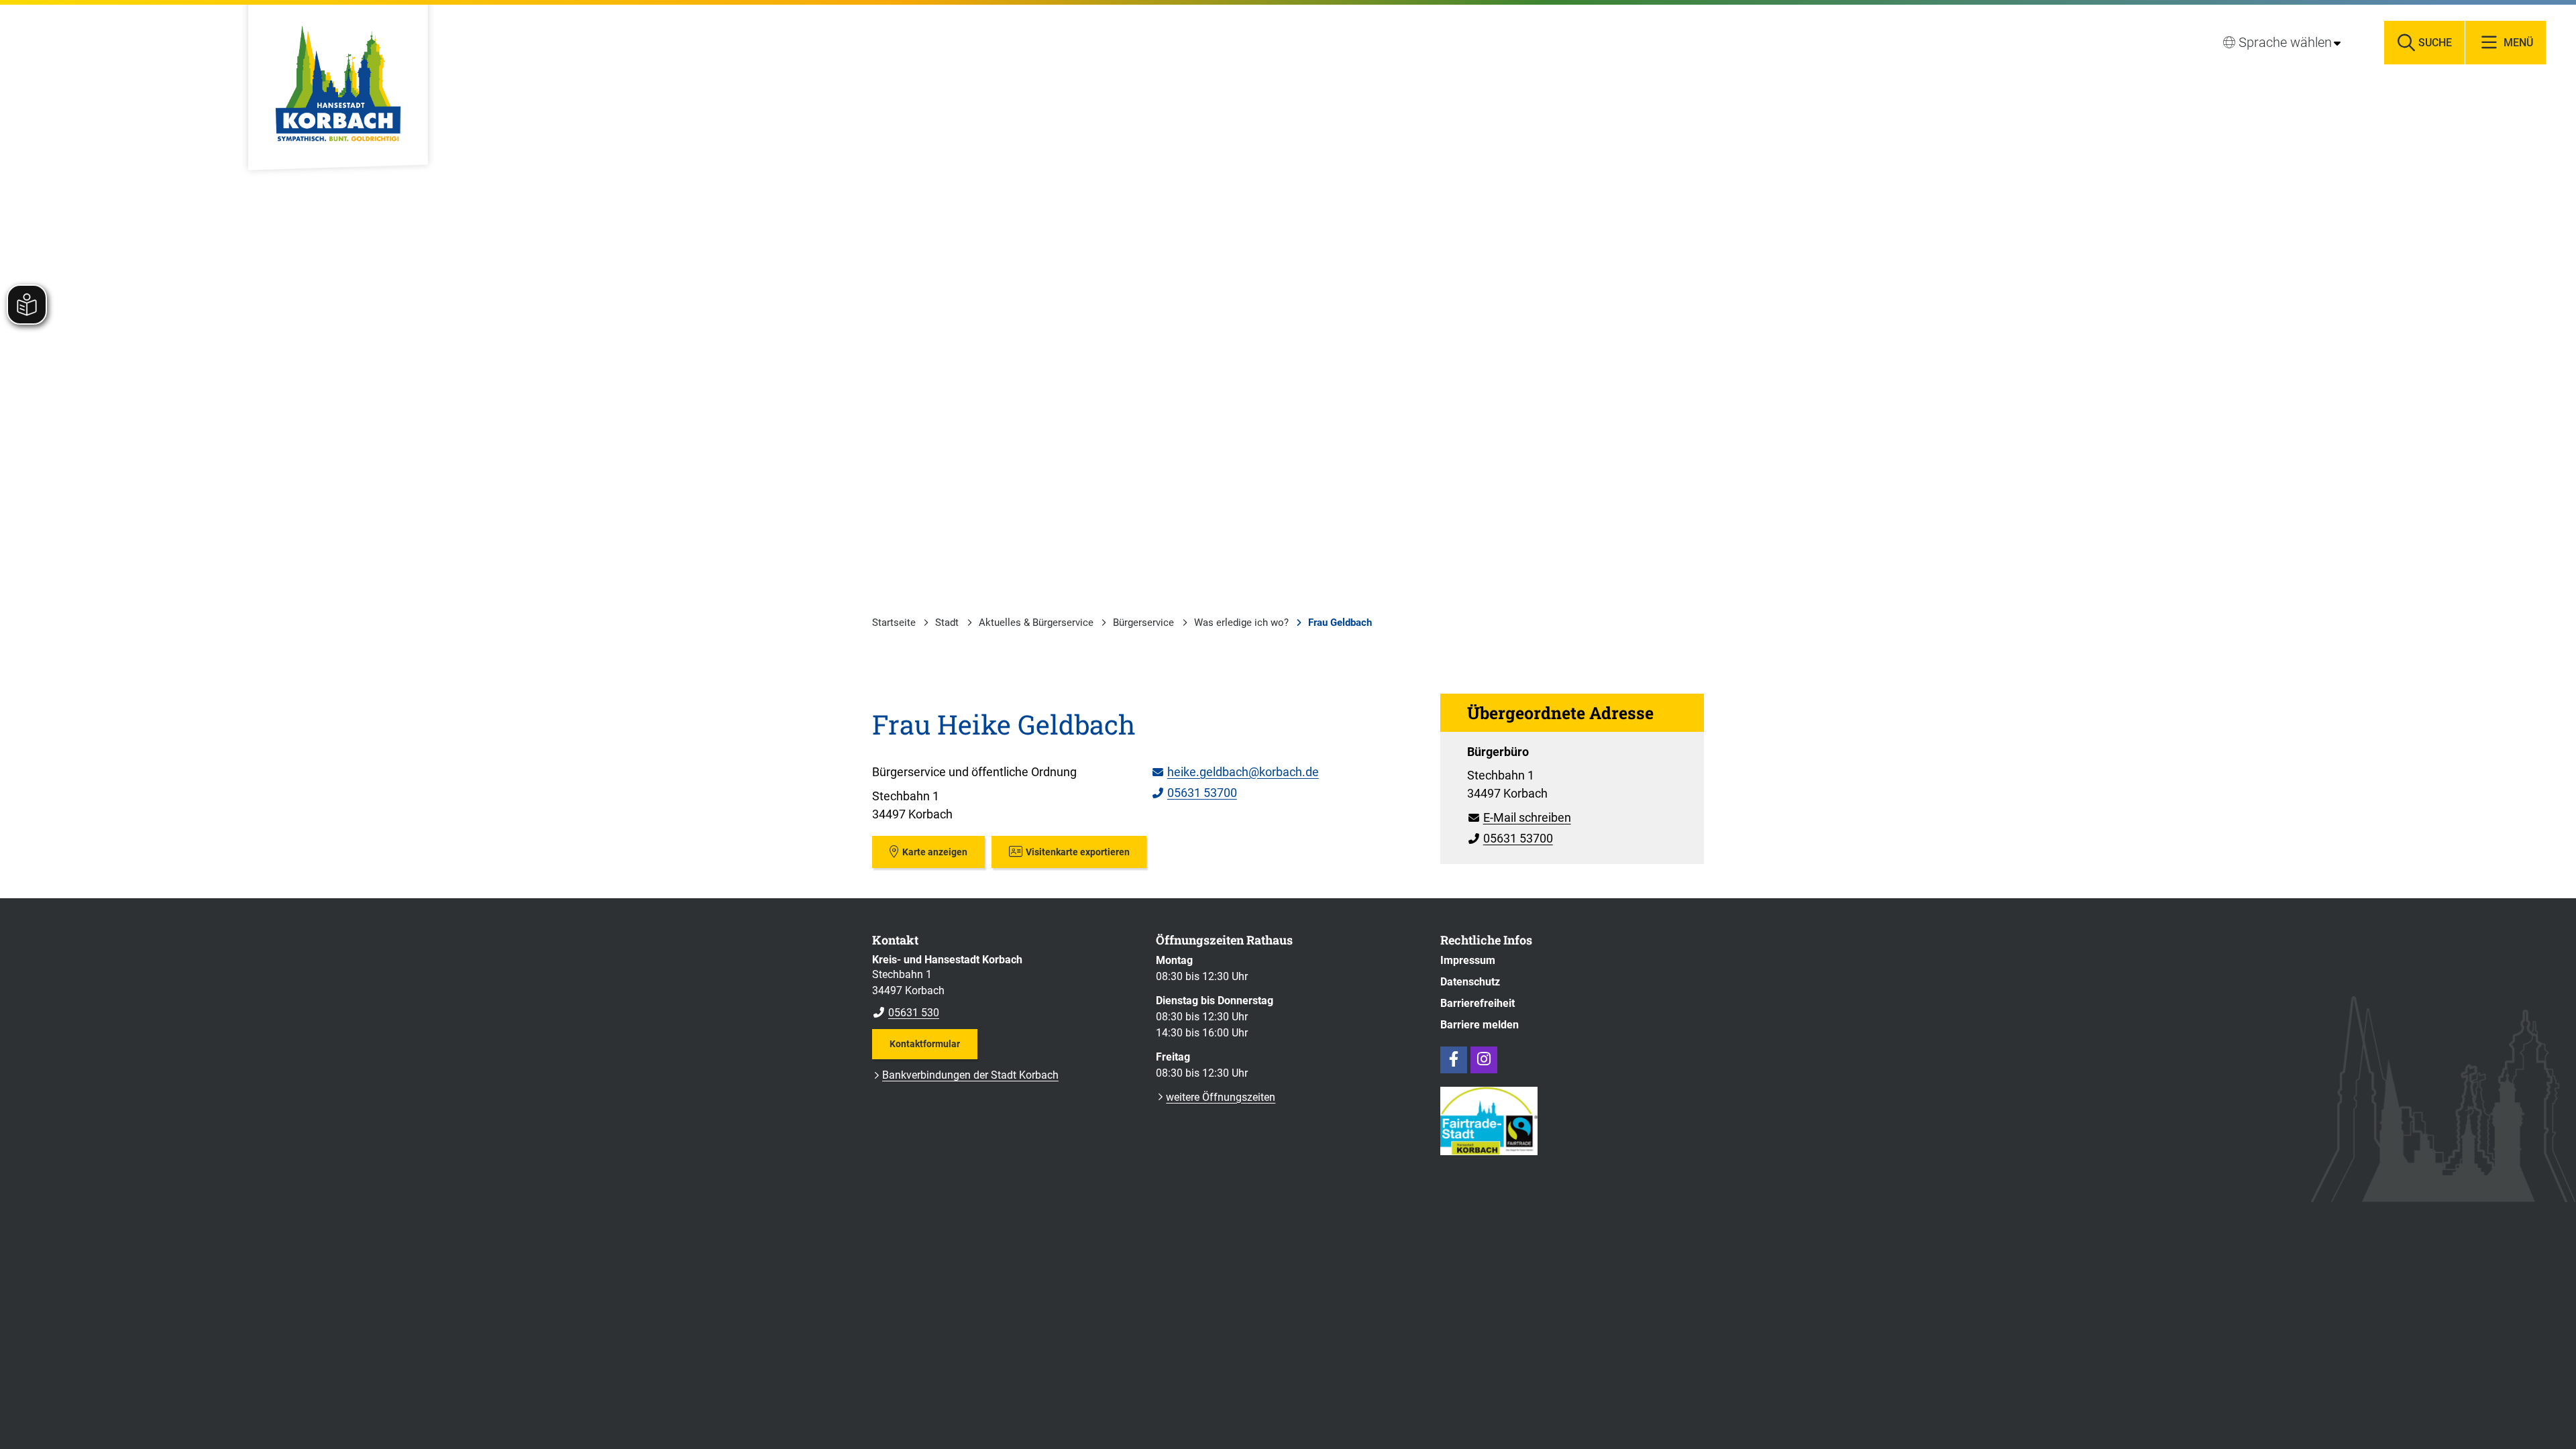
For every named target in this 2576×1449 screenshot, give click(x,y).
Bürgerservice (1143, 623)
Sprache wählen (2285, 42)
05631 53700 (1194, 793)
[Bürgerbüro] (1572, 796)
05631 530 (906, 1013)
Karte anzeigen (935, 852)
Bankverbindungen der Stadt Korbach (970, 1075)
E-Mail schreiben (1519, 817)
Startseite (894, 623)
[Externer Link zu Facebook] (1454, 1060)
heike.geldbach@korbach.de (1235, 772)
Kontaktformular (925, 1044)
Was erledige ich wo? (1241, 623)
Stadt (947, 623)
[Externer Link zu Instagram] (1484, 1060)
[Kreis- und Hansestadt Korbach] (1004, 987)
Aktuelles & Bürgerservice (1036, 623)
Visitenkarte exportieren (1078, 852)
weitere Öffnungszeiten (1221, 1097)
